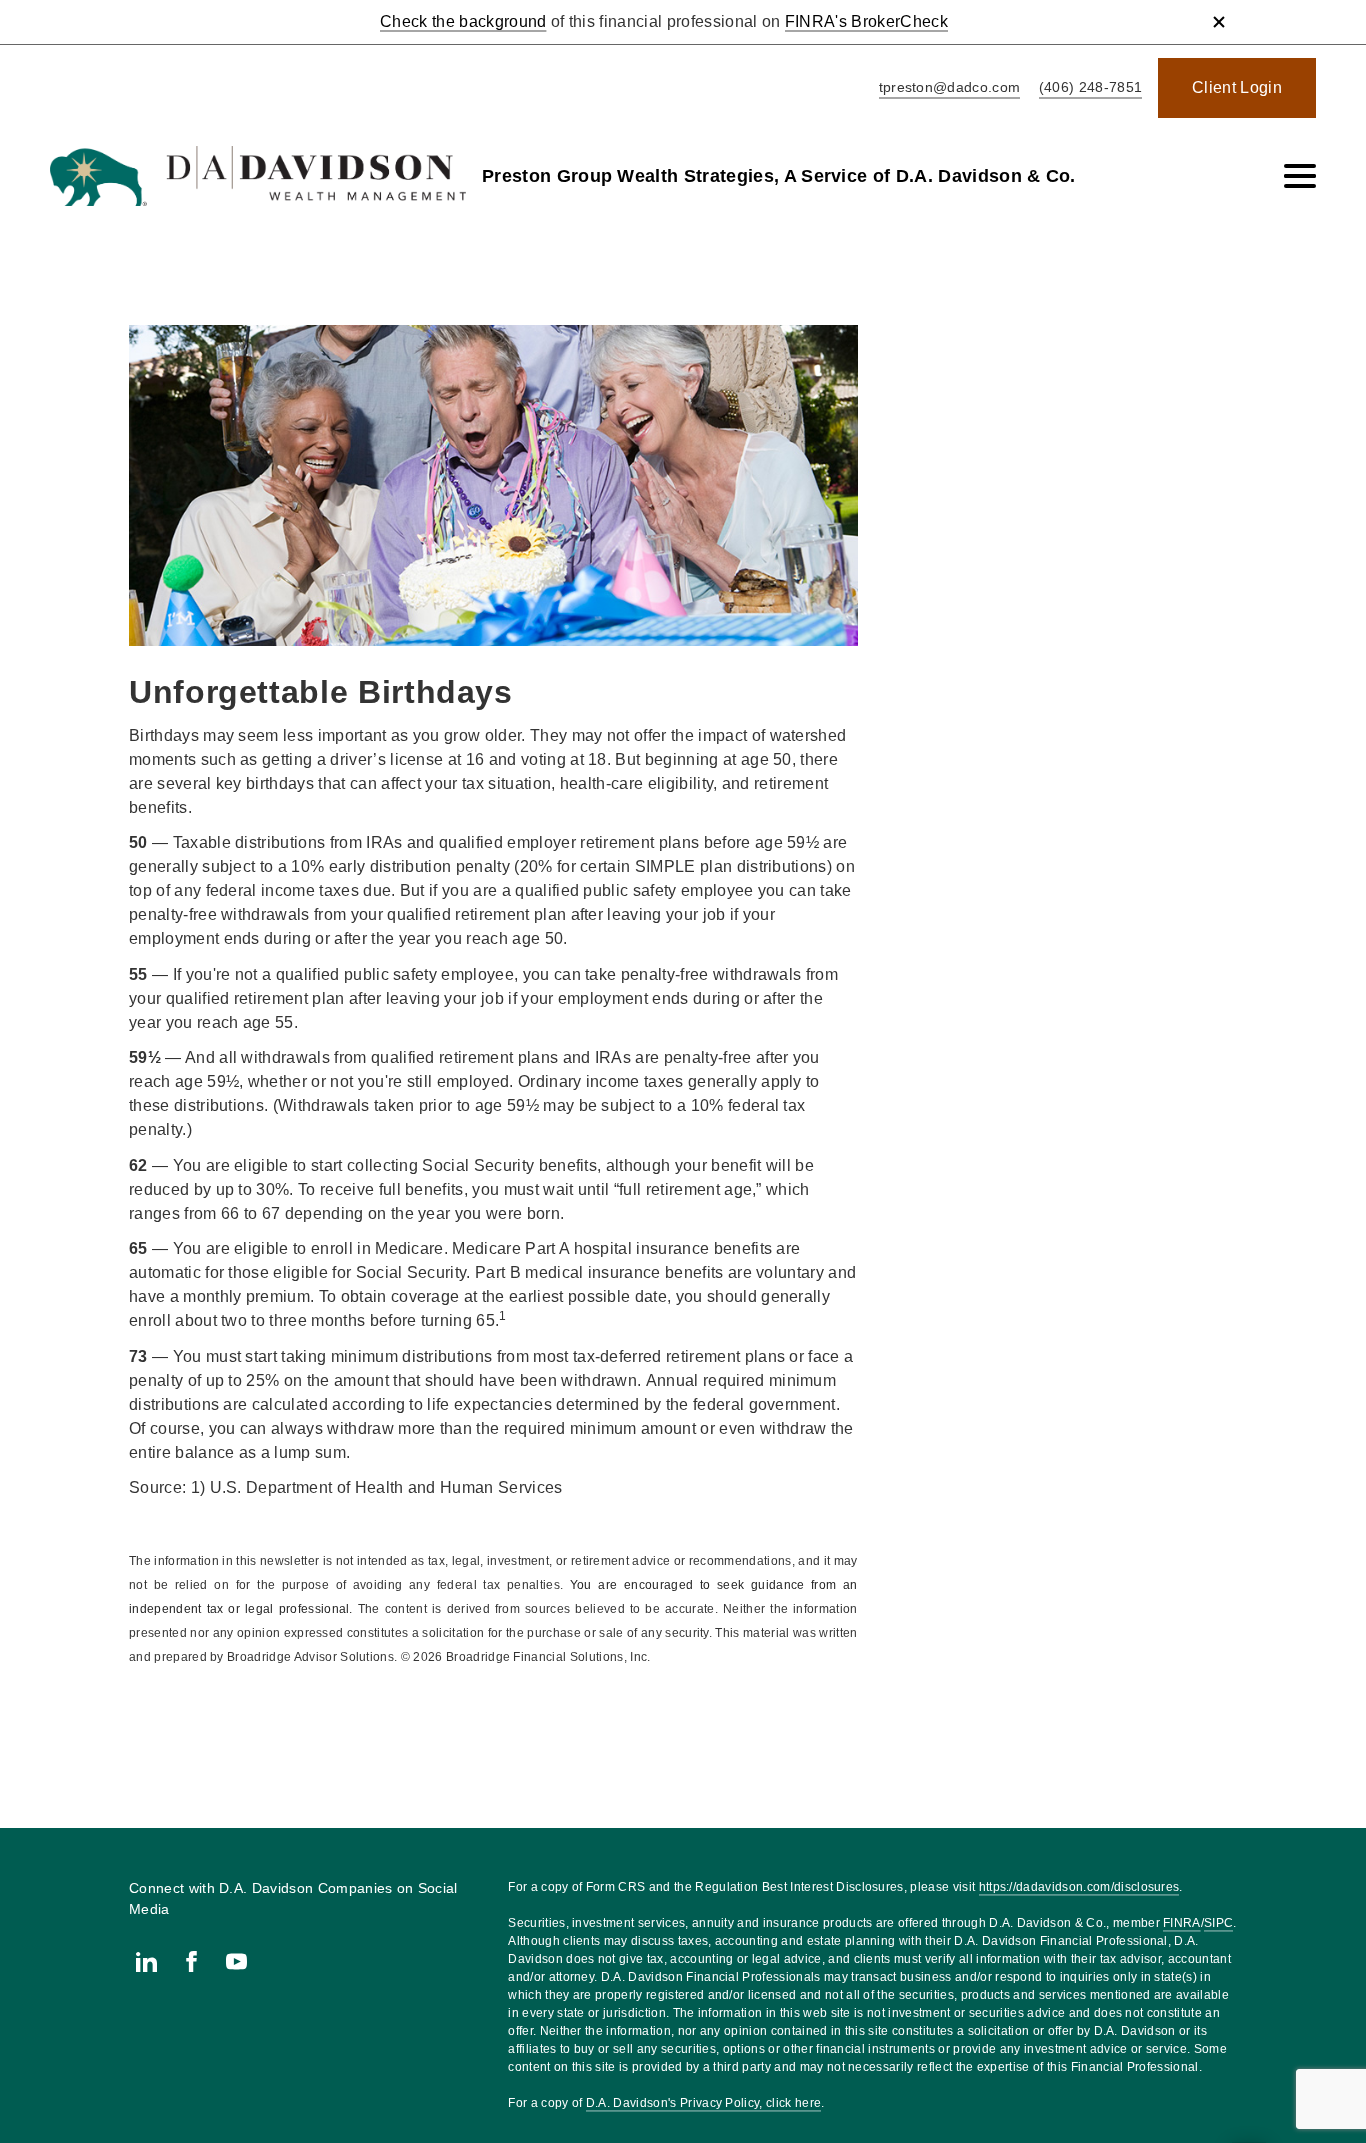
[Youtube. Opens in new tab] (236, 1961)
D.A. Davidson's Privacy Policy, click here (703, 2103)
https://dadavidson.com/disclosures (1079, 1887)
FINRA (1182, 1923)
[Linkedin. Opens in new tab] (146, 1961)
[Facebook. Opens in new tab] (191, 1961)
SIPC (1218, 1923)
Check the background (463, 21)
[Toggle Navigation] (1300, 176)
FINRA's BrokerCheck (866, 21)
